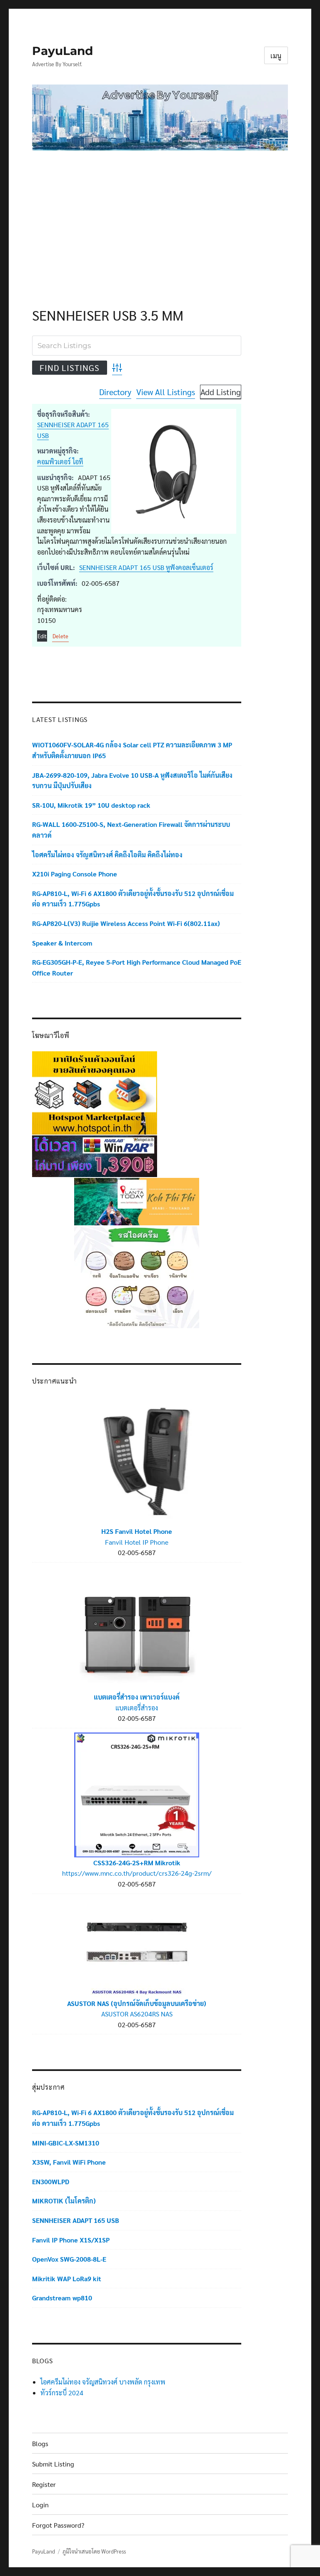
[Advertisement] (162, 219)
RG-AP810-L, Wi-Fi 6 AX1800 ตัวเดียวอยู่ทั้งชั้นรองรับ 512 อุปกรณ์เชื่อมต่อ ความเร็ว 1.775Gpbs (133, 899)
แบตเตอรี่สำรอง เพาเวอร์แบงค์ (137, 1697)
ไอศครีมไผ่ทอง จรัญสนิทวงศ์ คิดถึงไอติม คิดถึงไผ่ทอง (107, 855)
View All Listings (166, 392)
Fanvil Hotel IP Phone (137, 1542)
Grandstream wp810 (62, 2298)
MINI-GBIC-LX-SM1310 (66, 2143)
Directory (115, 392)
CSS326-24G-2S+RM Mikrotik (137, 1863)
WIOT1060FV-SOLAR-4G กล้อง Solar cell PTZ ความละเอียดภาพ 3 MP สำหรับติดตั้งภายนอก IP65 (132, 750)
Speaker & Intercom (62, 943)
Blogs (40, 2443)
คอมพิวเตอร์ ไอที (60, 462)
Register (44, 2484)
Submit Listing (53, 2464)
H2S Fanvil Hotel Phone (137, 1531)
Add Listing (221, 392)
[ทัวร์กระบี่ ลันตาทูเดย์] (137, 1201)
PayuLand (62, 51)
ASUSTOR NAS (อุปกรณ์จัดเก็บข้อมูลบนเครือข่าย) (137, 2003)
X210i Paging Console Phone (75, 874)
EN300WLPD (51, 2182)
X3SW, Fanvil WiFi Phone (69, 2162)
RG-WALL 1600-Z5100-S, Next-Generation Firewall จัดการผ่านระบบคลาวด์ (131, 830)
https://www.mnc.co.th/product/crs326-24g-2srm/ (137, 1873)
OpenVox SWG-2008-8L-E (69, 2259)
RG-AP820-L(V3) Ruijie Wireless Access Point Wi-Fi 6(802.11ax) (126, 923)
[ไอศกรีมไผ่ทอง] (137, 1276)
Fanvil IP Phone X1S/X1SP (71, 2240)
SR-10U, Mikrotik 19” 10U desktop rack (91, 805)
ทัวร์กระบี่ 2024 (62, 2393)
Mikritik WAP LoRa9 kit (67, 2279)
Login (40, 2505)
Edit (42, 636)
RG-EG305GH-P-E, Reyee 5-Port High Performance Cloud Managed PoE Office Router (137, 967)
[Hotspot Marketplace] (95, 1092)
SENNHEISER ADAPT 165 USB (76, 2220)
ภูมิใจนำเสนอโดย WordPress (94, 2551)
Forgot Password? (58, 2525)
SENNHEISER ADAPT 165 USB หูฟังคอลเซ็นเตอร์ (146, 567)
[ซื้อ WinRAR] (95, 1155)
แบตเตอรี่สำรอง (137, 1708)
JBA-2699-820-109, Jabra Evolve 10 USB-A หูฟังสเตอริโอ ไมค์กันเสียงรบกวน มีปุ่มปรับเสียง (132, 780)
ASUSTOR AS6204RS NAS (137, 2014)
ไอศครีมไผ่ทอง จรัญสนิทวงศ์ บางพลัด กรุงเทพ (103, 2382)
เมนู (276, 56)
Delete (60, 636)
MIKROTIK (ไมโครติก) (64, 2201)
